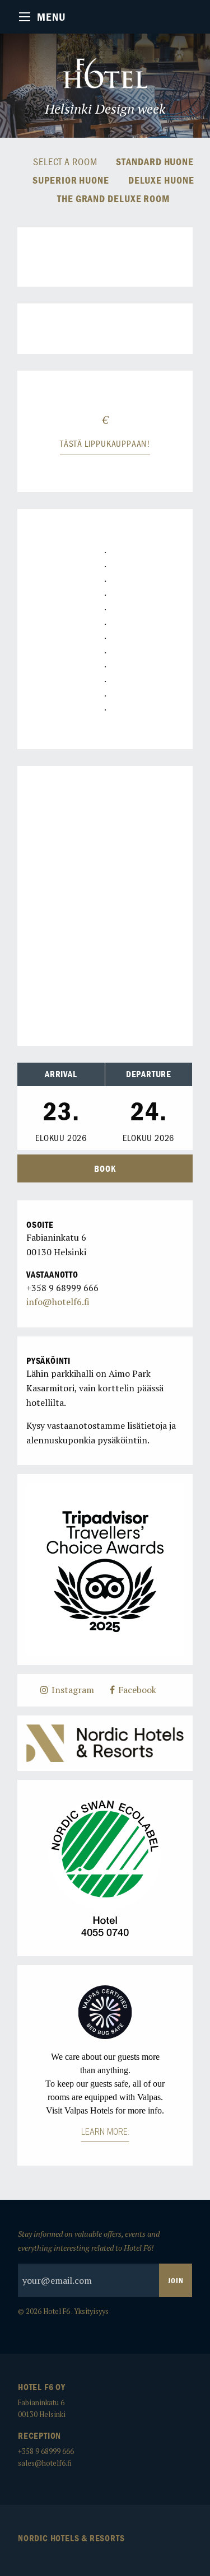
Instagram (72, 1690)
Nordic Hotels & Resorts (71, 2538)
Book (105, 1168)
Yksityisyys (91, 2311)
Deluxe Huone (161, 181)
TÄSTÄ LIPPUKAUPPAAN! (105, 443)
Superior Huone (71, 181)
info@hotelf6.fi (58, 1302)
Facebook (136, 1690)
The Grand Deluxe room (113, 199)
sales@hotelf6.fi (45, 2463)
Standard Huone (155, 162)
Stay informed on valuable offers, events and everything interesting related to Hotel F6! (89, 2241)
